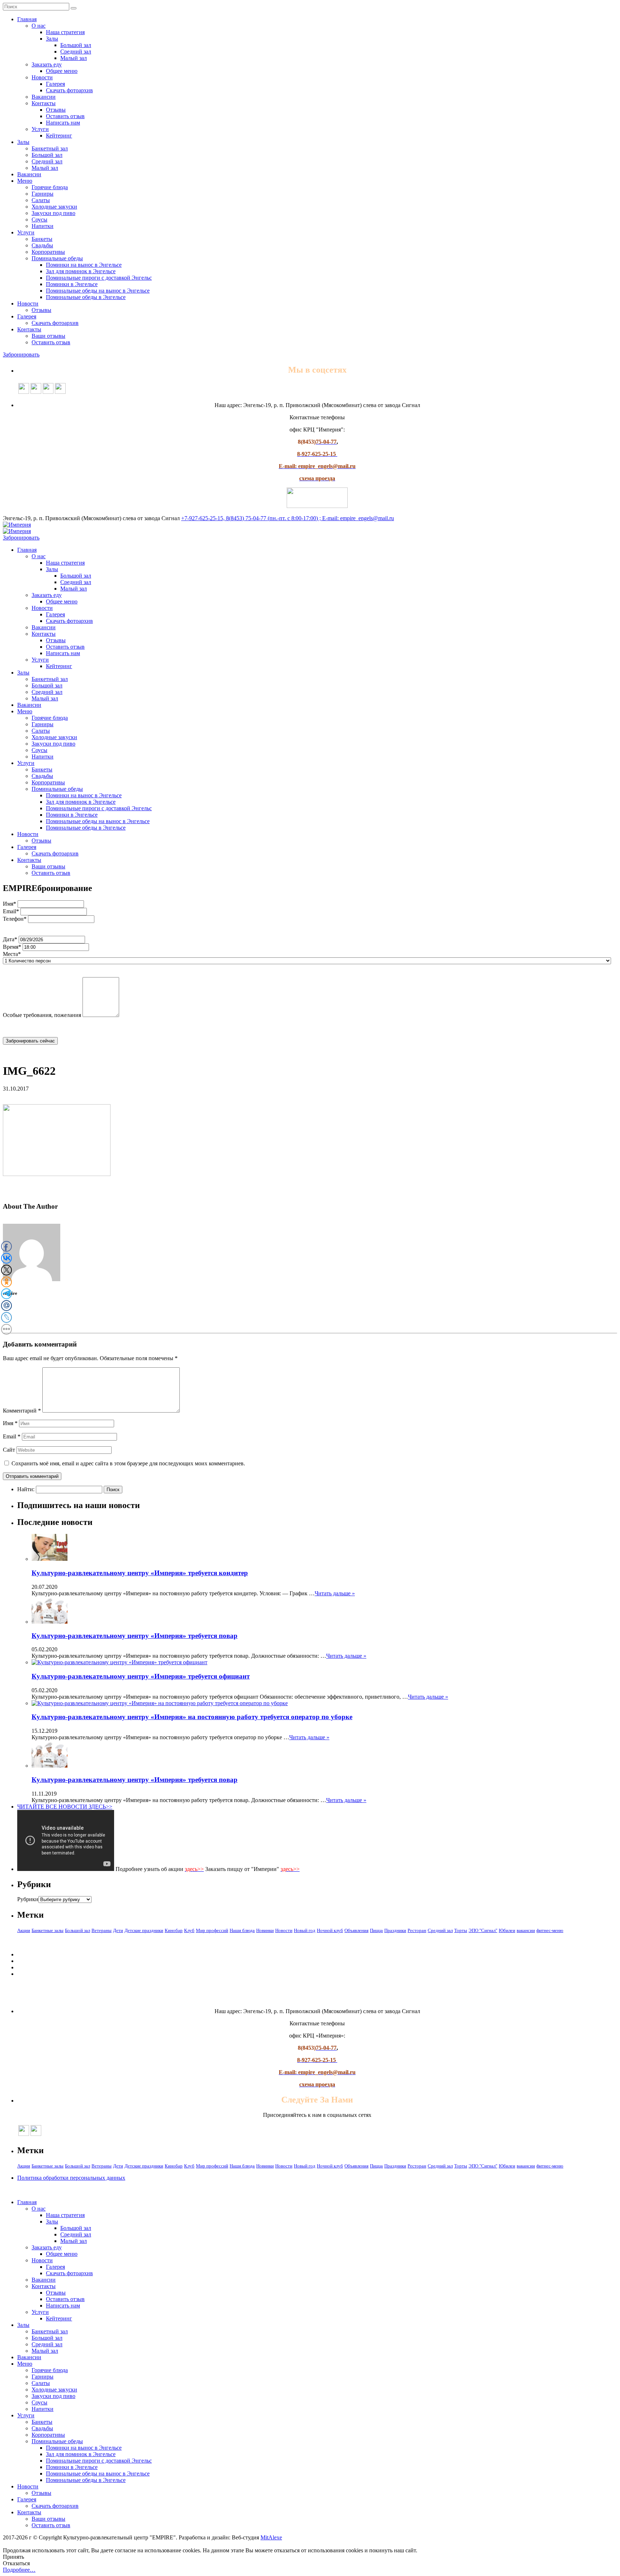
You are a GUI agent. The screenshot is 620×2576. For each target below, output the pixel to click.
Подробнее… (19, 2570)
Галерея (55, 84)
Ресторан (417, 1930)
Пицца (376, 1930)
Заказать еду (47, 64)
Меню (25, 181)
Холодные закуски (54, 207)
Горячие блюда (50, 187)
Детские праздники (144, 1930)
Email (12, 1436)
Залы (52, 39)
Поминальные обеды (57, 258)
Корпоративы (48, 252)
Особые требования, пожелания (42, 1015)
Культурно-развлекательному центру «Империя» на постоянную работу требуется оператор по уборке (192, 1717)
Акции (24, 1930)
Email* (11, 911)
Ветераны (102, 1930)
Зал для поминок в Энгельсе (81, 271)
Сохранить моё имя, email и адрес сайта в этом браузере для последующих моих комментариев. (128, 1463)
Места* (12, 954)
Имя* (10, 904)
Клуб (189, 1930)
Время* (12, 947)
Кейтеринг (59, 136)
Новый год (305, 1930)
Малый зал (74, 58)
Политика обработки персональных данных (71, 2178)
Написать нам (63, 123)
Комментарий (22, 1411)
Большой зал (76, 45)
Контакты (44, 103)
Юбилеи (507, 1930)
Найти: (26, 1489)
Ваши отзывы (48, 336)
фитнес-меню (550, 1930)
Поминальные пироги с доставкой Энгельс (99, 278)
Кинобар (174, 1930)
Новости (42, 77)
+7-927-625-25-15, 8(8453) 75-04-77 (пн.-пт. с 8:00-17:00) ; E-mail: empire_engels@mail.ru (288, 518)
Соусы (39, 220)
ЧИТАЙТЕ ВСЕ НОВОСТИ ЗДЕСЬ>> (65, 1807)
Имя (10, 1423)
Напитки (43, 226)
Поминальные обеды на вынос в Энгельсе (98, 291)
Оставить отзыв (65, 116)
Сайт (9, 1450)
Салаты (41, 200)
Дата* (10, 939)
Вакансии (44, 97)
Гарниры (43, 194)
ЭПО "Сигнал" (483, 1930)
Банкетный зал (50, 148)
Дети (118, 1930)
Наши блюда (242, 1930)
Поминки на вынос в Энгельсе (84, 265)
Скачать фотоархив (69, 90)
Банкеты (42, 239)
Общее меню (62, 71)
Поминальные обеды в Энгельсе (86, 297)
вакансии (526, 1930)
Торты (461, 1930)
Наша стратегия (65, 32)
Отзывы (56, 110)
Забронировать (21, 354)
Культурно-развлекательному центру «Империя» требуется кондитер (140, 1573)
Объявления (356, 1930)
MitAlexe (271, 2537)
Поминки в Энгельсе (72, 284)
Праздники (395, 1930)
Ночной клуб (330, 1930)
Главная (27, 19)
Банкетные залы (48, 1930)
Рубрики (28, 1899)
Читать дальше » (335, 1593)
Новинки (265, 1930)
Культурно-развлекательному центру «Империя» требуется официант (141, 1676)
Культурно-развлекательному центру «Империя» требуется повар (135, 1636)
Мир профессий (212, 1930)
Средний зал (76, 52)
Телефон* (15, 919)
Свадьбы (42, 245)
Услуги (40, 129)
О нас (39, 26)
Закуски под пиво (53, 213)
